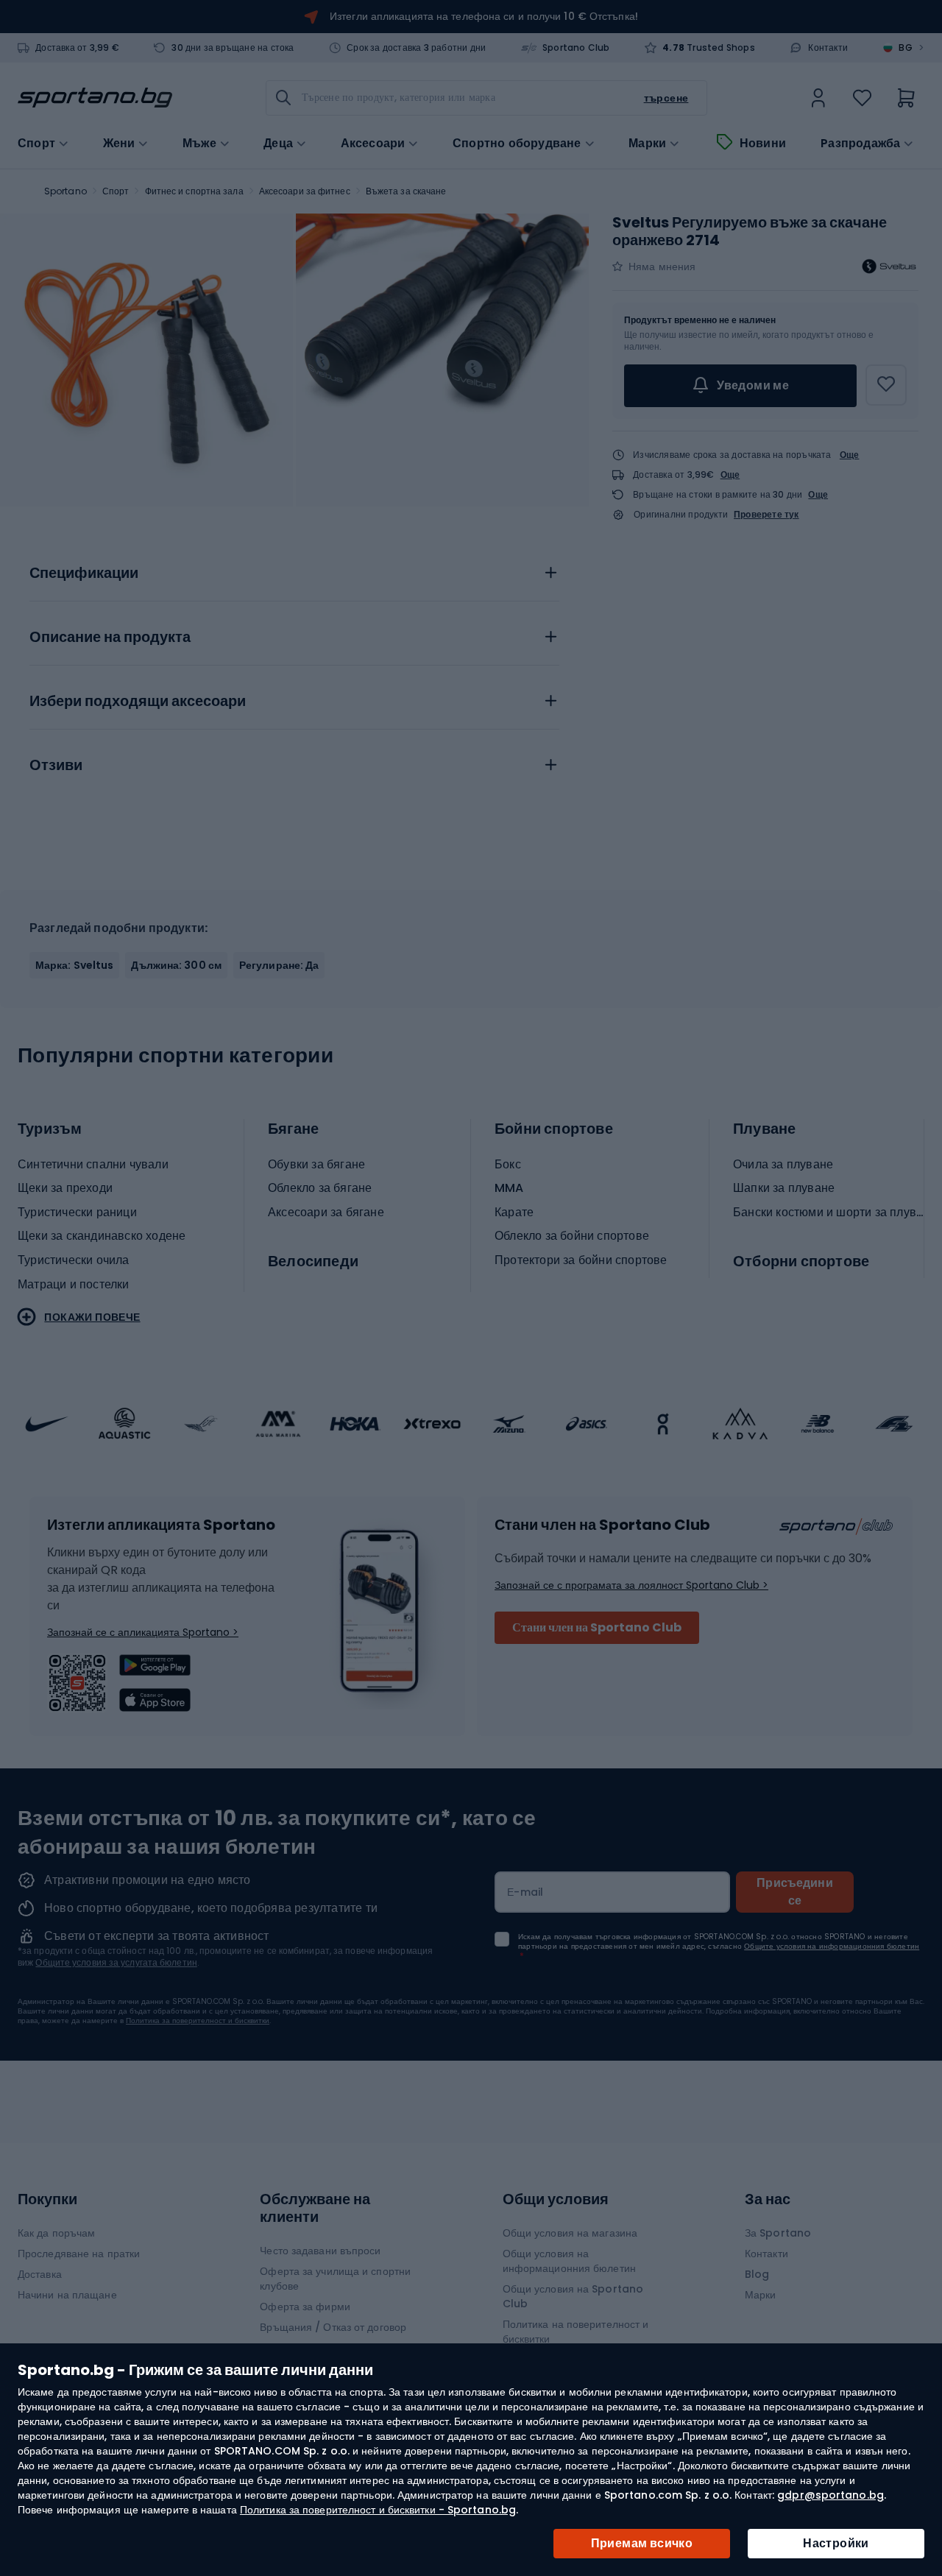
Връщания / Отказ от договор (333, 2327)
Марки (647, 144)
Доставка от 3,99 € (77, 48)
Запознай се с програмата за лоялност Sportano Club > (631, 1585)
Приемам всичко (642, 2543)
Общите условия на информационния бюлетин (832, 1946)
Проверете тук (766, 515)
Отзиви (56, 766)
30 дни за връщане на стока (233, 48)
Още (850, 455)
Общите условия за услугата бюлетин (116, 1962)
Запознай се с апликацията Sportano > (143, 1632)
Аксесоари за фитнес (305, 191)
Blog (757, 2274)
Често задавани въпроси (320, 2251)
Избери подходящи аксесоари (138, 702)
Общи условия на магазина (570, 2233)
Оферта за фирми (305, 2307)
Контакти (828, 48)
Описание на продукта (110, 638)
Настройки (836, 2543)
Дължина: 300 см (176, 965)
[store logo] (95, 98)
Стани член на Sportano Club (597, 1627)
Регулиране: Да (279, 965)
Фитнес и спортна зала (194, 191)
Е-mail (525, 1892)
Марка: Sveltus (74, 965)
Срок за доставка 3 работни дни (416, 48)
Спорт (116, 191)
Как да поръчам (56, 2233)
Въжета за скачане (406, 191)
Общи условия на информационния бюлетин (569, 2261)
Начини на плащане (67, 2295)
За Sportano (778, 2233)
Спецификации (84, 574)
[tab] (294, 569)
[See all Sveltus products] (889, 267)
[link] (818, 98)
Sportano (65, 191)
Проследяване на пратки (79, 2254)
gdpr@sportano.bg (831, 2495)
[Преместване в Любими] (886, 385)
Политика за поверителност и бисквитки (198, 2021)
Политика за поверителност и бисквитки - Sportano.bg (378, 2510)
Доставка (40, 2274)
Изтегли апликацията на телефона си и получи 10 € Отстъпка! (484, 16)
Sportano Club (576, 48)
